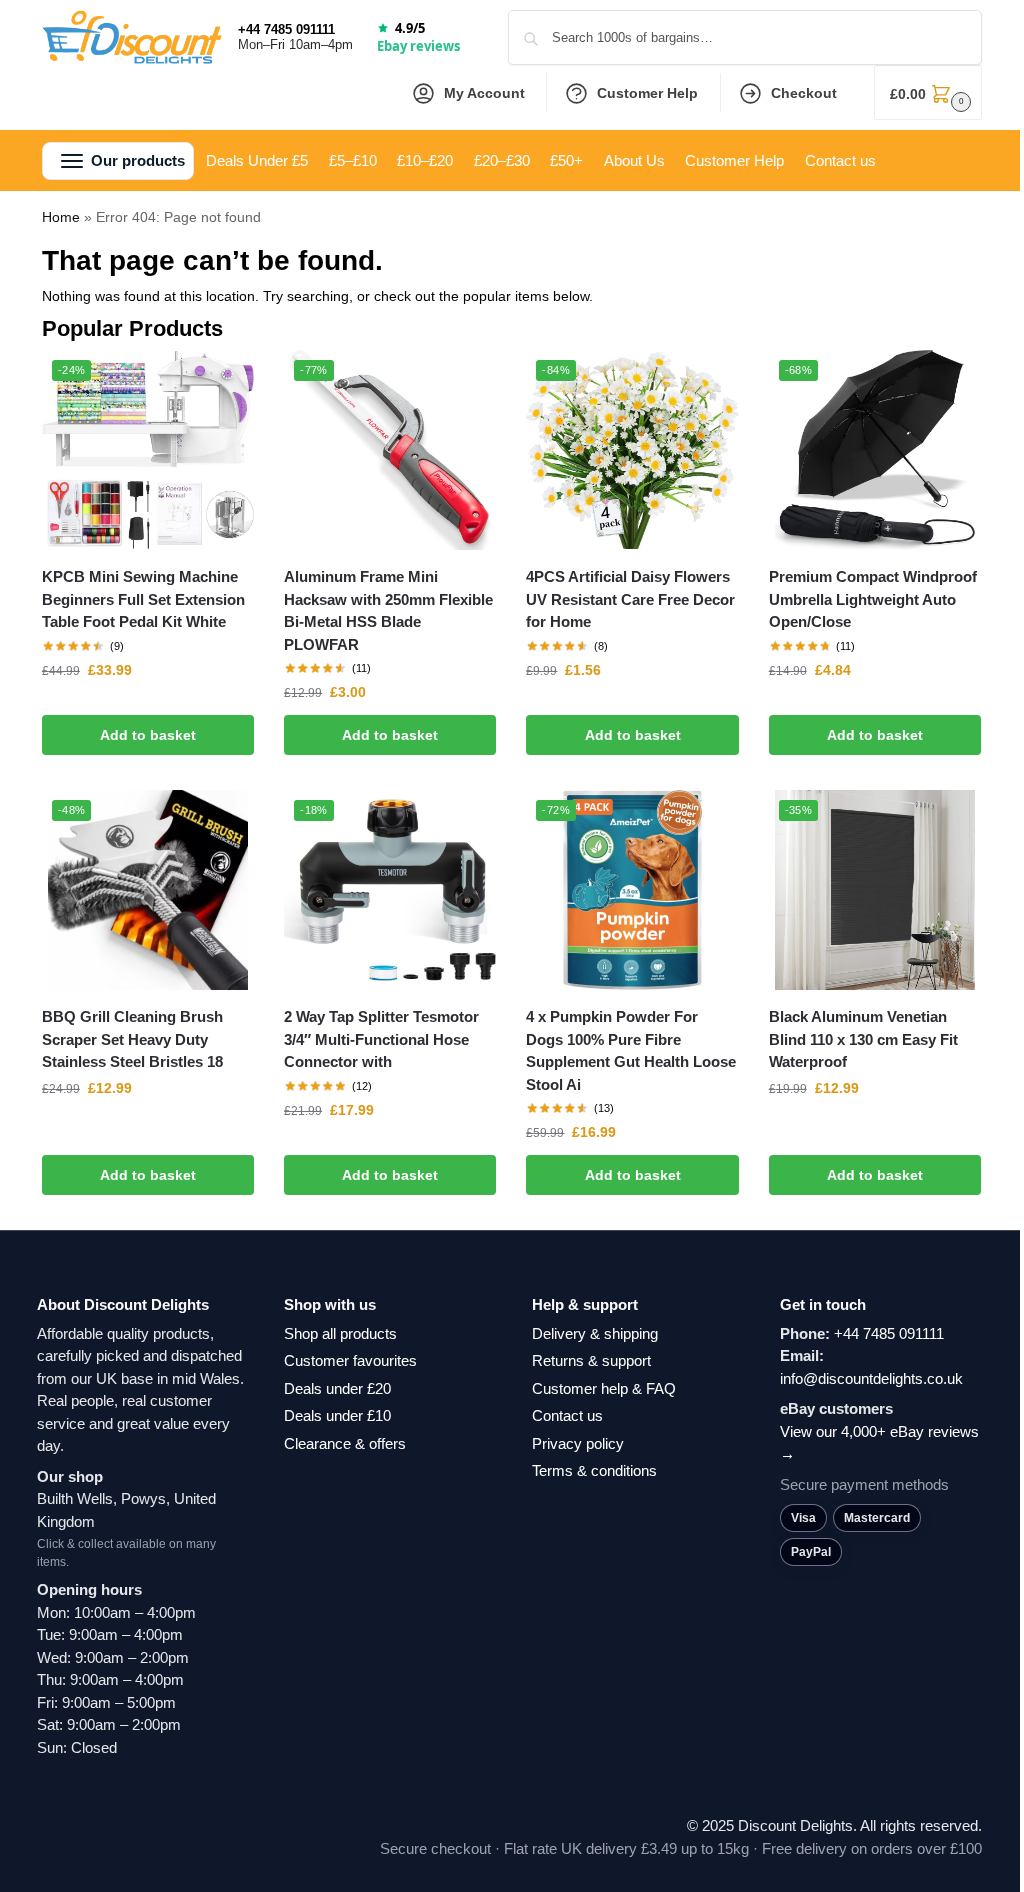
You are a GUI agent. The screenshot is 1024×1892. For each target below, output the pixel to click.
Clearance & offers (345, 1443)
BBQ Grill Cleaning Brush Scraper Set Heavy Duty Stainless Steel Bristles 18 (132, 1039)
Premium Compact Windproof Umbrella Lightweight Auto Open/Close (873, 599)
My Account (484, 93)
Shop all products (340, 1333)
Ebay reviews (418, 46)
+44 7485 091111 (286, 29)
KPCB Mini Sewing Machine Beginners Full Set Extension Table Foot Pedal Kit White (143, 599)
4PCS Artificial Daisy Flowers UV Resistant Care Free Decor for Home (630, 599)
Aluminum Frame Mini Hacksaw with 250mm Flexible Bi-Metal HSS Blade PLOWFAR (388, 610)
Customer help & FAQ (604, 1388)
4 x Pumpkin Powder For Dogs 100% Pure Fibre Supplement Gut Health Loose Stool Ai (631, 1050)
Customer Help (647, 93)
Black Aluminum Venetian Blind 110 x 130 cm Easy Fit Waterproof (863, 1039)
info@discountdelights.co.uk (871, 1378)
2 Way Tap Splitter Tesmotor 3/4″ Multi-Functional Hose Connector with (381, 1039)
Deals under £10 (337, 1415)
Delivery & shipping (595, 1333)
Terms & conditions (594, 1470)
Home (61, 217)
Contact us (567, 1415)
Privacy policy (578, 1443)
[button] (928, 92)
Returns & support (591, 1360)
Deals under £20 (337, 1388)
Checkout (804, 93)
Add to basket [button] (148, 735)
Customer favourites (350, 1360)
